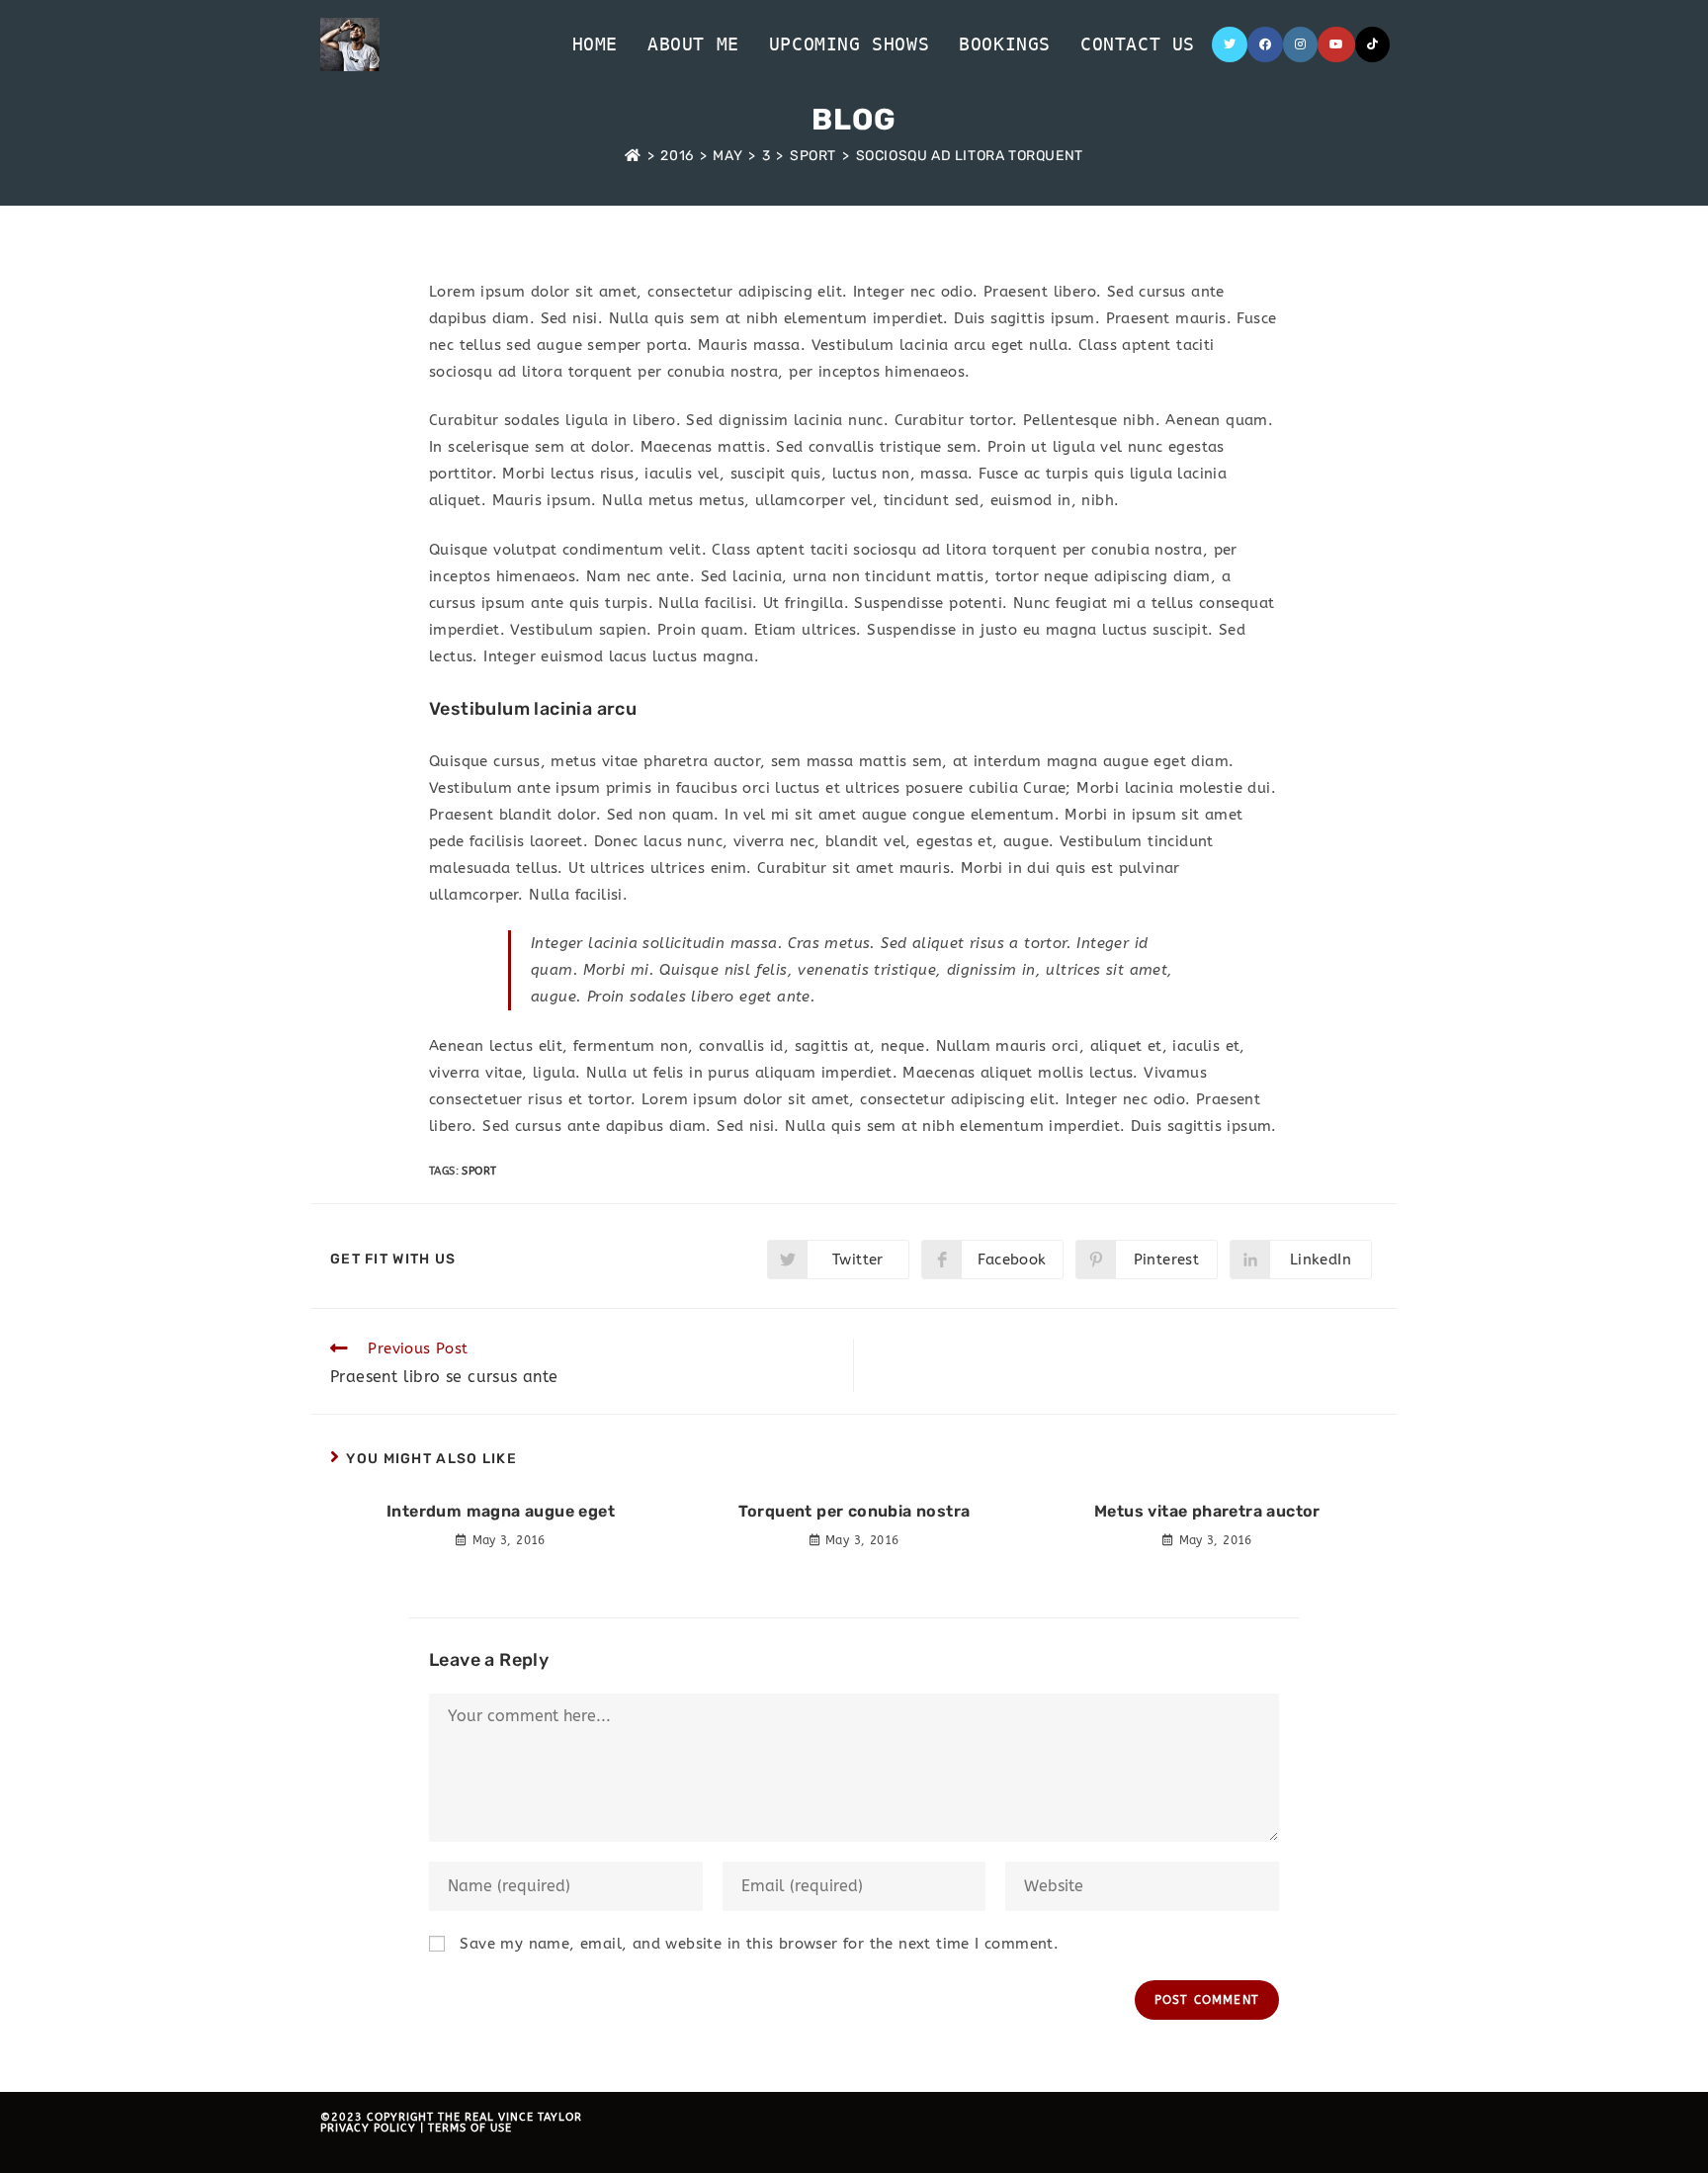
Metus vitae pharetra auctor (1207, 1511)
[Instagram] (1300, 44)
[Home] (633, 156)
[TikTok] (1372, 44)
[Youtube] (1336, 44)
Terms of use (470, 2128)
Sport (479, 1171)
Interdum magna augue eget (501, 1511)
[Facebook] (1265, 44)
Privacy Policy (368, 2128)
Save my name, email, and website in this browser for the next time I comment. (759, 1944)
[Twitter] (1230, 44)
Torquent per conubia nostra (854, 1511)
